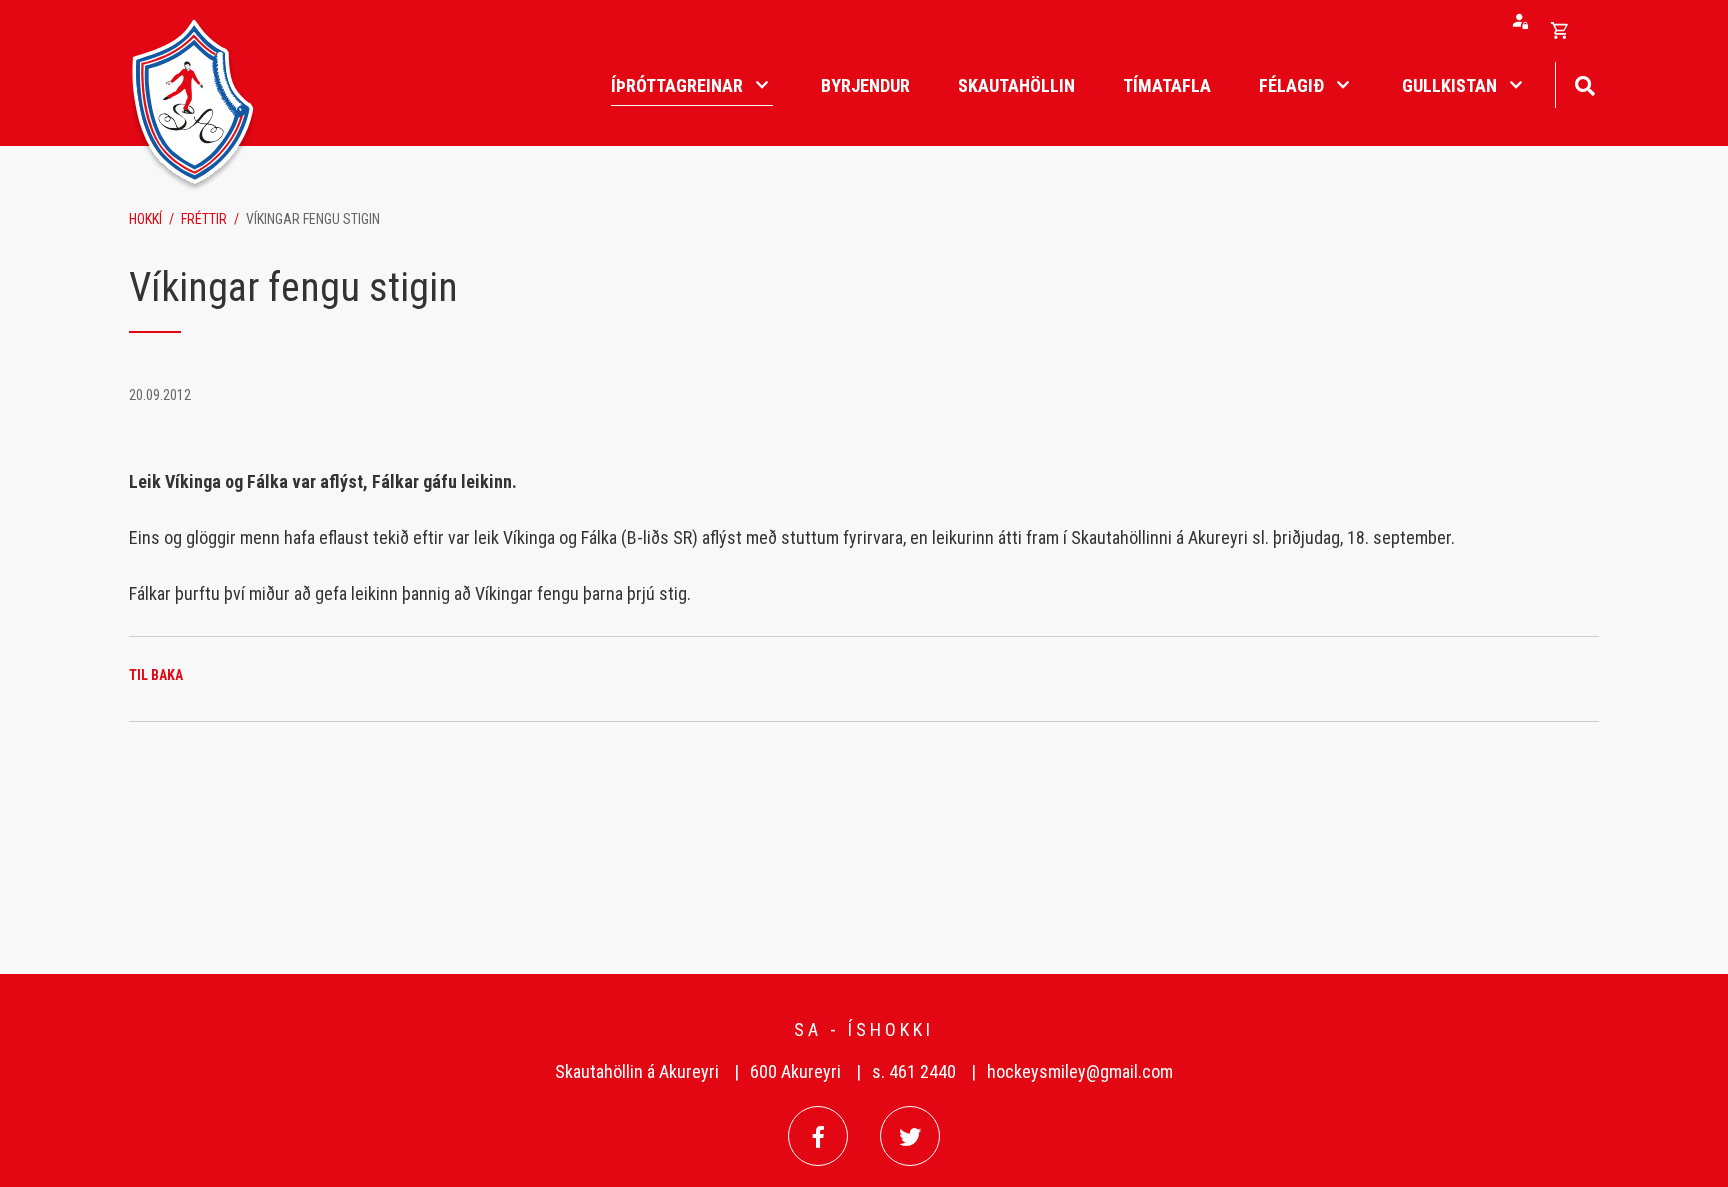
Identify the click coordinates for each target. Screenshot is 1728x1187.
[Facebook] (818, 1136)
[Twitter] (910, 1136)
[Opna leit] (1584, 83)
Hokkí (145, 219)
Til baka (156, 675)
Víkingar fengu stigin (313, 219)
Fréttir (204, 219)
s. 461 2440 (914, 1071)
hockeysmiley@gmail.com (1080, 1071)
